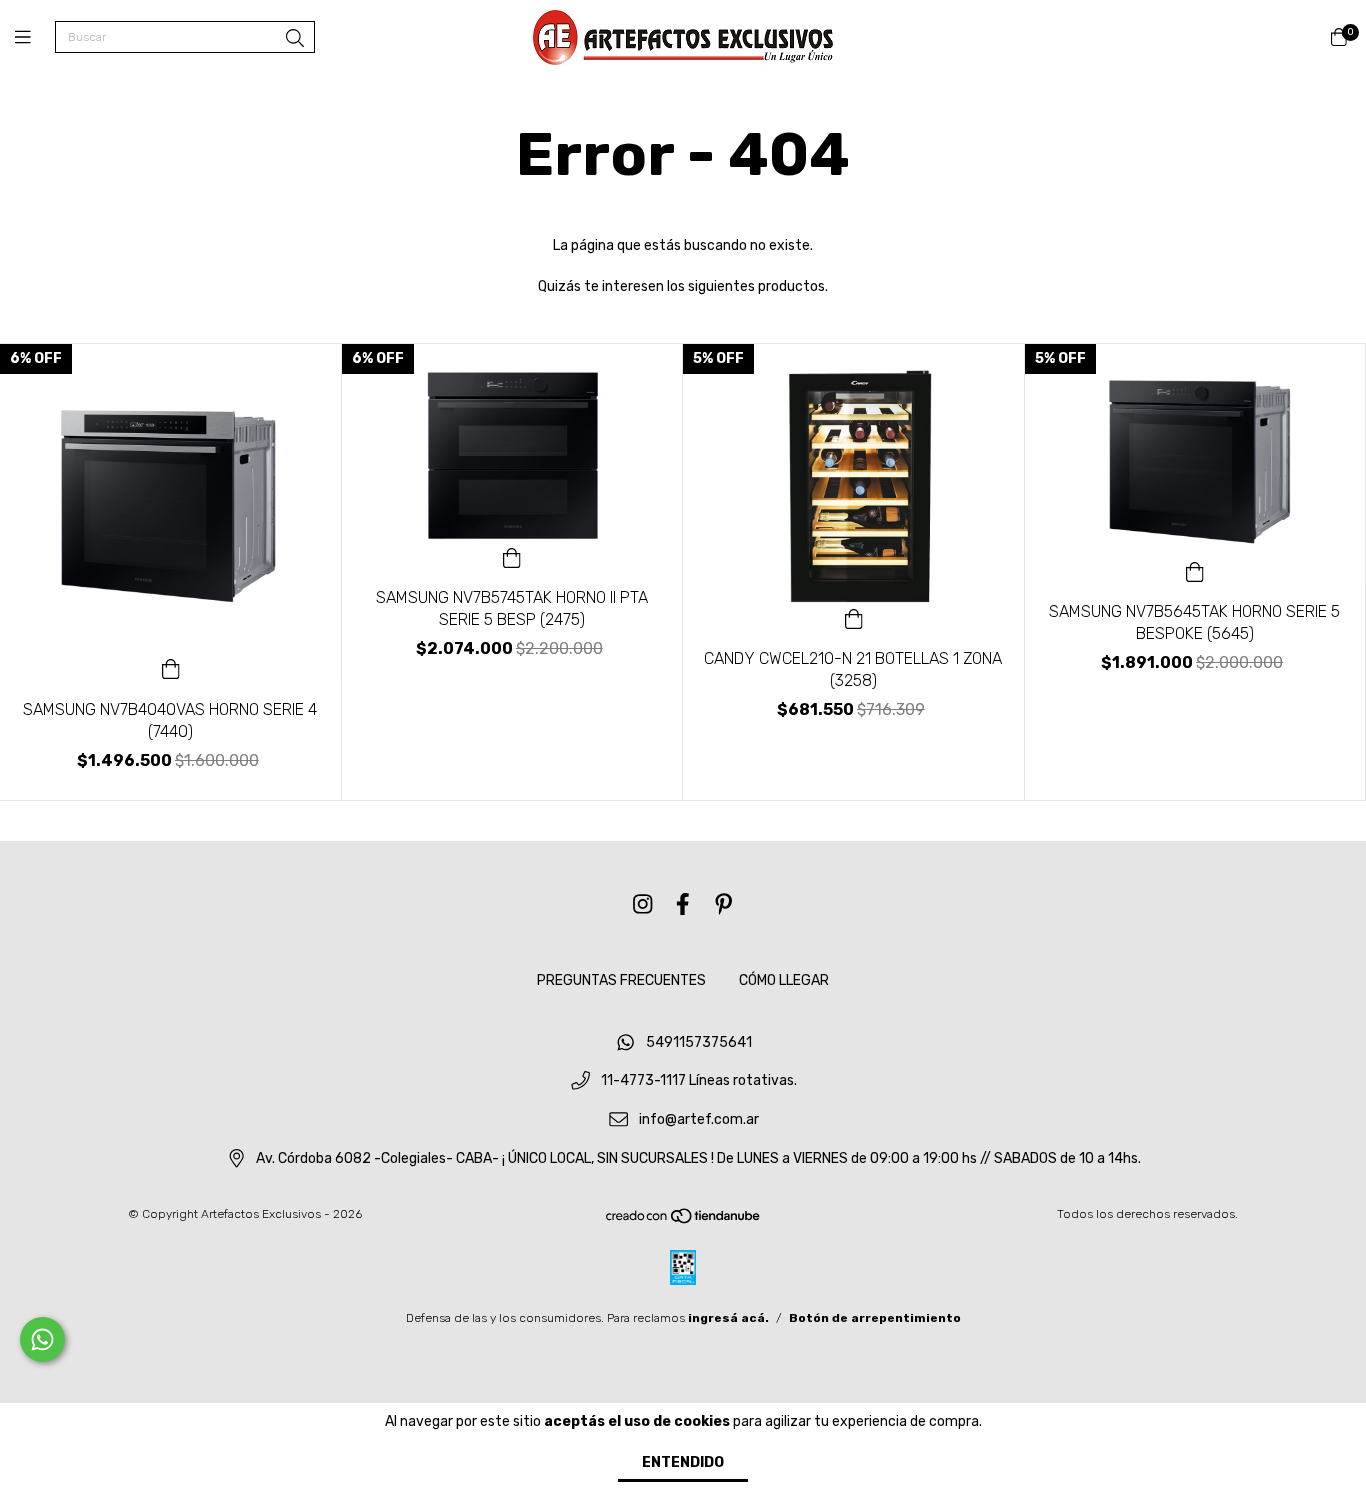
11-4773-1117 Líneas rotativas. (699, 1081)
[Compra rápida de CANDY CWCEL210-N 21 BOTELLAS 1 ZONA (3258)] (854, 617)
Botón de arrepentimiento (875, 1318)
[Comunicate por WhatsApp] (42, 1339)
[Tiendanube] (684, 1221)
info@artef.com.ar (699, 1120)
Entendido (683, 1462)
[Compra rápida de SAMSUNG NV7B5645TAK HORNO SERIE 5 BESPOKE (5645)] (1195, 570)
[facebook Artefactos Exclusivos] (683, 904)
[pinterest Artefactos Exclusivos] (724, 904)
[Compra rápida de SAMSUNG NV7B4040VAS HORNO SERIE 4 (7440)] (171, 668)
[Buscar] (295, 39)
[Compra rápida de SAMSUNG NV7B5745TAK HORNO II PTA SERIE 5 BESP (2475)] (512, 556)
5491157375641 (699, 1042)
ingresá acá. (728, 1318)
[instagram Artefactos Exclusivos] (643, 904)
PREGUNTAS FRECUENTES (621, 980)
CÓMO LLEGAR (784, 980)
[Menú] (35, 38)
